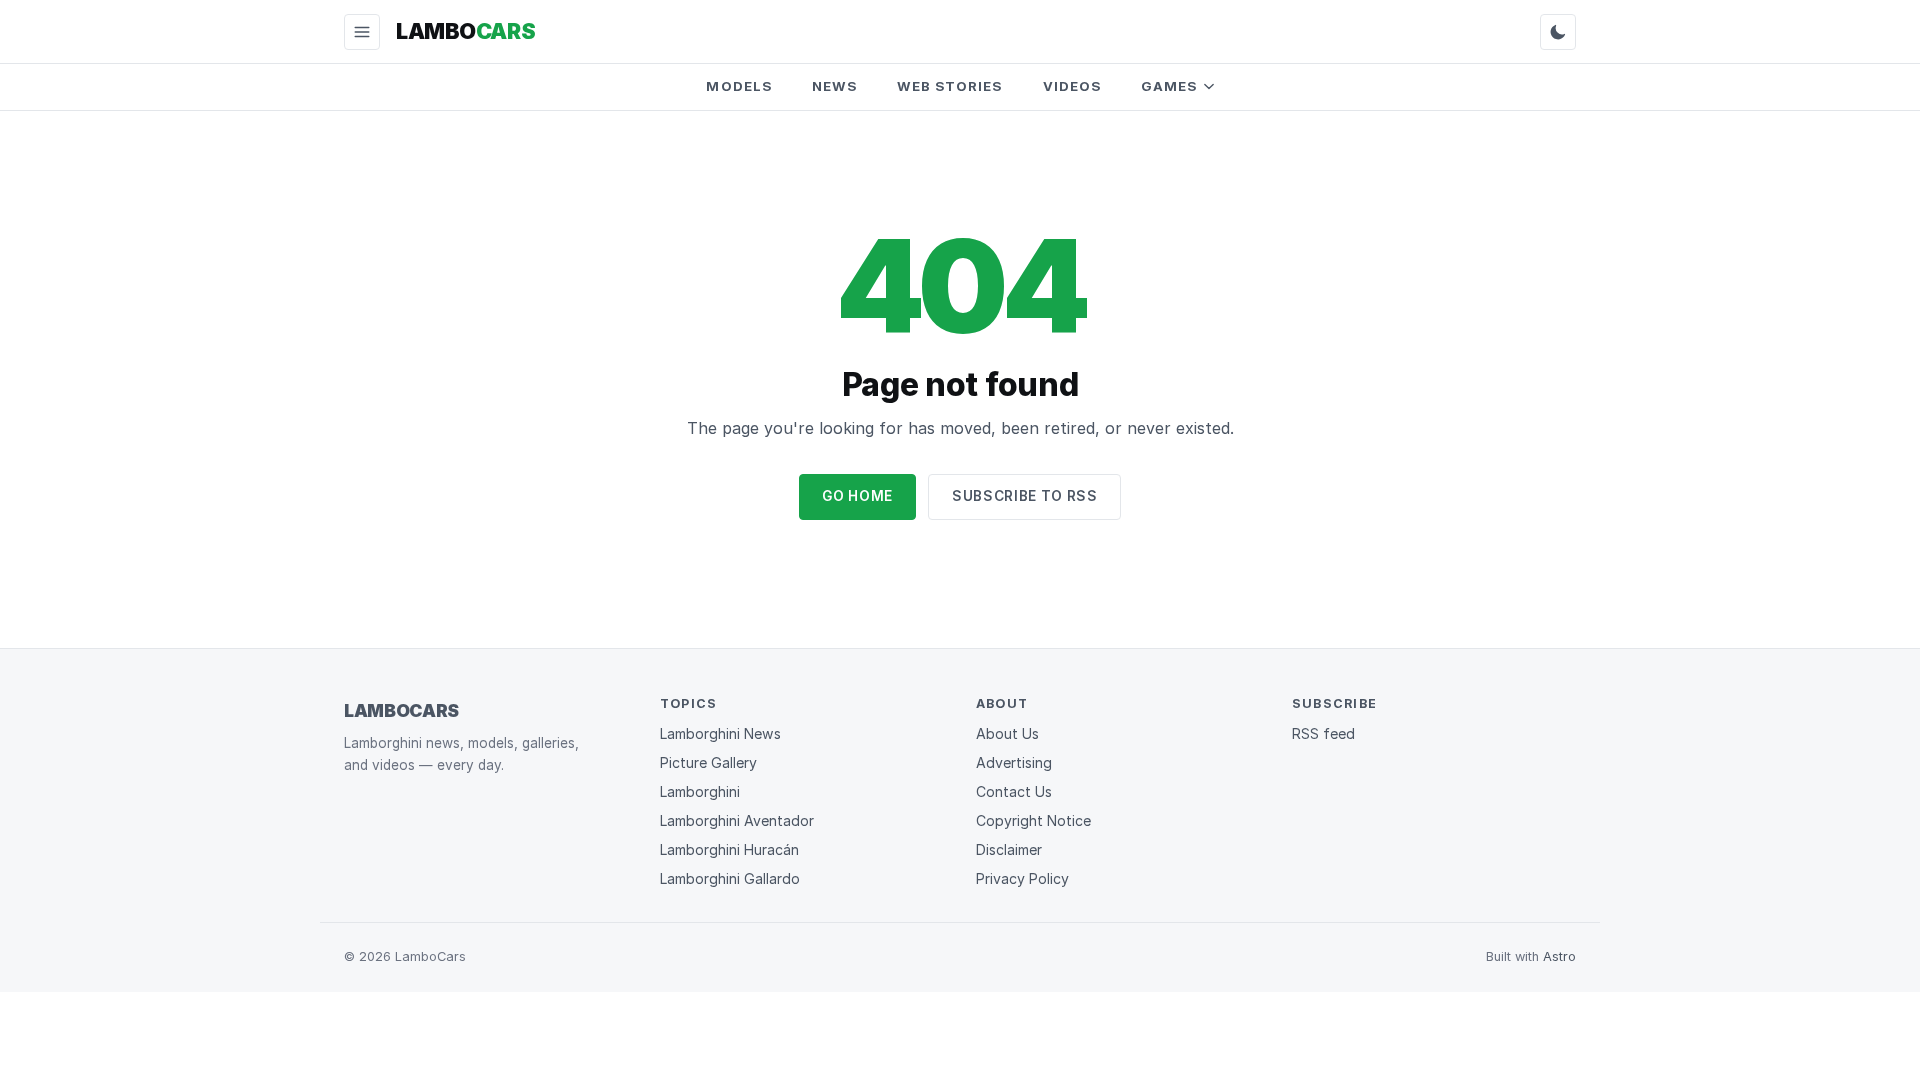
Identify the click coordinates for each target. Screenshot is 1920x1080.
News (834, 86)
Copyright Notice (1033, 820)
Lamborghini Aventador (737, 820)
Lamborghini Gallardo (730, 878)
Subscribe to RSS (1025, 496)
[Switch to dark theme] (1558, 32)
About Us (1007, 733)
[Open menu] (362, 32)
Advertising (1014, 762)
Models (738, 86)
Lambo (465, 31)
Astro (1559, 956)
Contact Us (1014, 791)
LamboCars (401, 710)
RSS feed (1323, 733)
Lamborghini (700, 791)
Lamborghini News (720, 733)
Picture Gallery (708, 762)
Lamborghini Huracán (729, 849)
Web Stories (950, 86)
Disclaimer (1009, 849)
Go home (857, 496)
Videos (1072, 86)
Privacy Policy (1022, 878)
